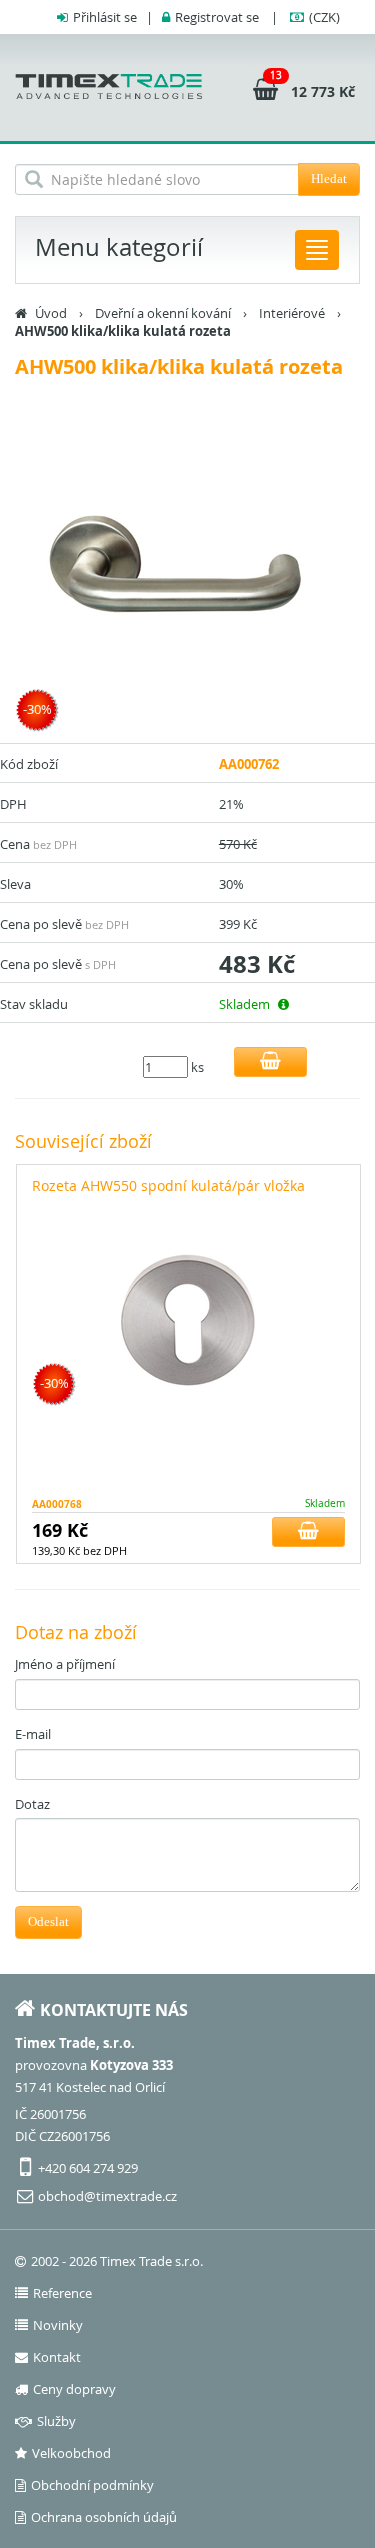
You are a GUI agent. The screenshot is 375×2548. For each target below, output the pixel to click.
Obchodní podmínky (92, 2485)
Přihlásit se (105, 17)
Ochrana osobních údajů (104, 2517)
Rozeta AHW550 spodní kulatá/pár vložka (168, 1185)
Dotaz (32, 1804)
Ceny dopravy (74, 2389)
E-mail (33, 1734)
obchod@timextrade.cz (107, 2196)
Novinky (58, 2325)
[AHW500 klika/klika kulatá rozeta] (187, 578)
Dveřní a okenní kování (163, 313)
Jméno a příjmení (65, 1664)
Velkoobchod (71, 2453)
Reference (62, 2293)
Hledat (329, 178)
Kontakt (57, 2357)
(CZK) (324, 17)
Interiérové (292, 313)
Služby (56, 2421)
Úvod (51, 313)
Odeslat (48, 1921)
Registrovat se (217, 17)
